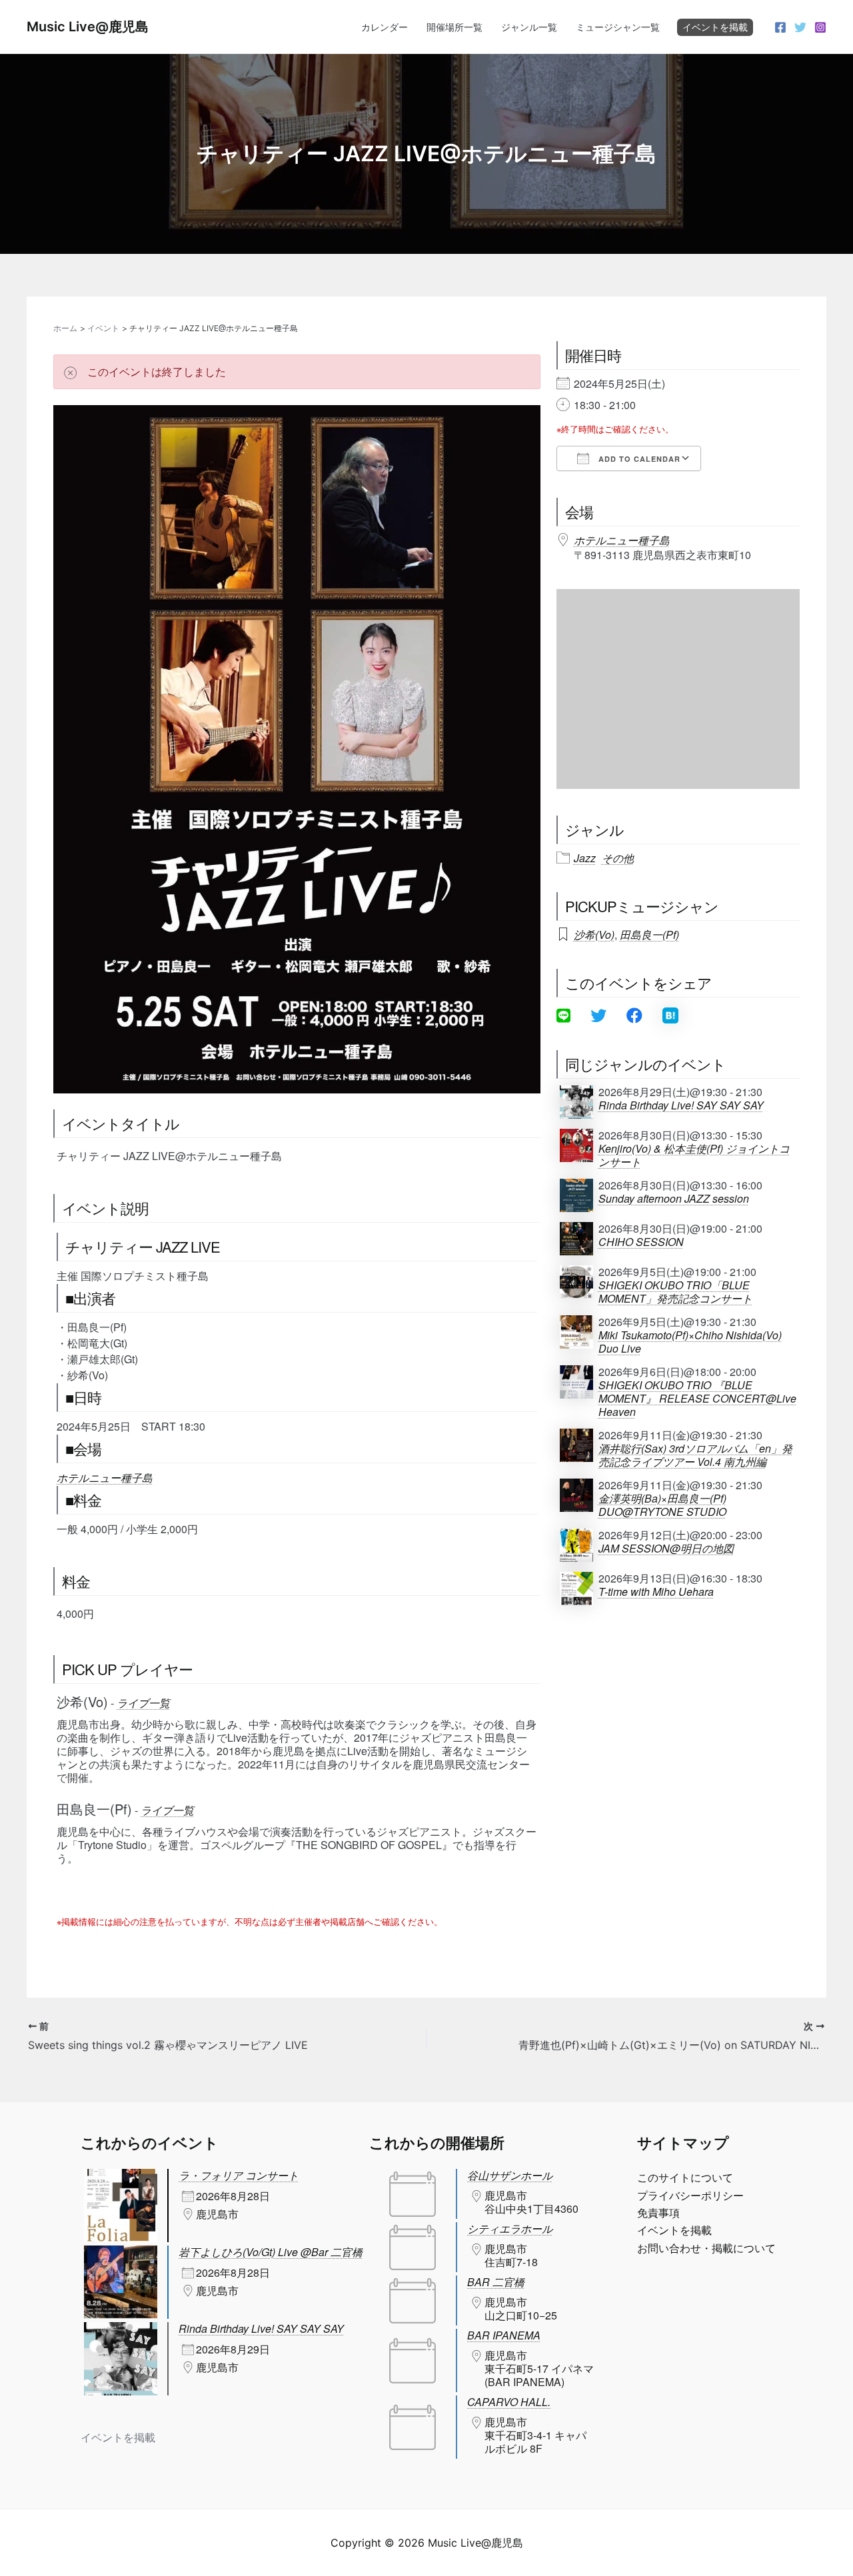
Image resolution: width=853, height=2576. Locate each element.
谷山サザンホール (510, 2175)
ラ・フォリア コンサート (239, 2175)
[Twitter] (800, 27)
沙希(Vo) (594, 935)
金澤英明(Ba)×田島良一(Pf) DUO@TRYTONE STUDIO (662, 1505)
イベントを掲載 (715, 27)
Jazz (585, 858)
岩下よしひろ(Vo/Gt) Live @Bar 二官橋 (271, 2252)
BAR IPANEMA (504, 2335)
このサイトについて (685, 2178)
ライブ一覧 (143, 1703)
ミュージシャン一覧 (618, 27)
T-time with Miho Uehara (656, 1592)
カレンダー (385, 27)
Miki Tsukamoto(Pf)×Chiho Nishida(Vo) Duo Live (690, 1342)
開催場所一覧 (454, 27)
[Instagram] (820, 27)
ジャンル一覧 (529, 27)
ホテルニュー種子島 (105, 1478)
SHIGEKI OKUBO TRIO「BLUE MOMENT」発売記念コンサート (675, 1292)
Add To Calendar (638, 459)
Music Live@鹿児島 (88, 27)
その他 (618, 858)
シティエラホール (510, 2229)
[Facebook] (780, 27)
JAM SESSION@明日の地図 (666, 1549)
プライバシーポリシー (690, 2196)
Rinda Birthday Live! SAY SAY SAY (681, 1105)
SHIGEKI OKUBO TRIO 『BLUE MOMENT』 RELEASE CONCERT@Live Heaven (697, 1399)
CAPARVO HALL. (509, 2402)
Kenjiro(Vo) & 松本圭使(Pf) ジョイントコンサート (694, 1155)
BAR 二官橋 (496, 2282)
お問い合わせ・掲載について (706, 2248)
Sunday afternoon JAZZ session (674, 1199)
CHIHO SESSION (641, 1242)
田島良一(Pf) (649, 935)
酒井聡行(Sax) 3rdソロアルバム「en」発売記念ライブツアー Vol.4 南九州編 (695, 1455)
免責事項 (658, 2213)
